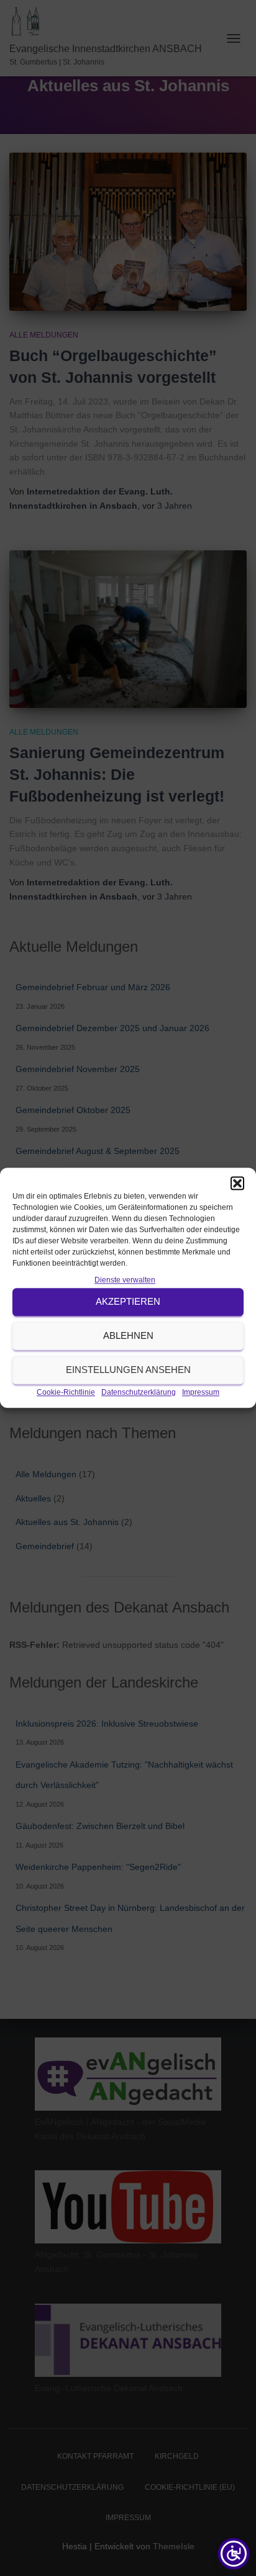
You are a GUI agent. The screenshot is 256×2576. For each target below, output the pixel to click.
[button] (237, 1183)
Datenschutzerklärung (139, 1392)
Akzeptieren (128, 1302)
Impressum (201, 1392)
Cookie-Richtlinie (66, 1392)
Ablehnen (128, 1336)
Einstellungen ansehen (128, 1370)
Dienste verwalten (125, 1280)
